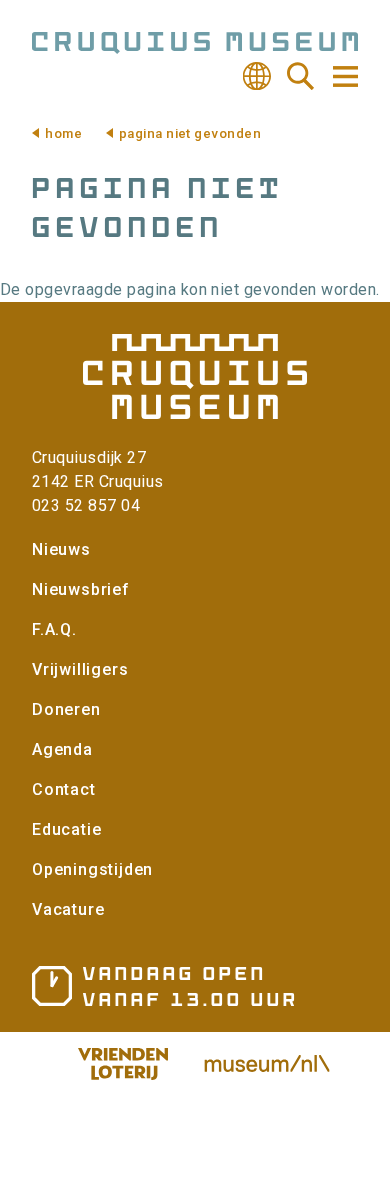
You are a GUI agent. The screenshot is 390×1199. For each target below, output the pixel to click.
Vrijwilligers (80, 669)
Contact (64, 789)
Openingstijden (92, 869)
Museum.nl (267, 1064)
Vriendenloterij (123, 1064)
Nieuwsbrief (81, 589)
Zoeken (301, 76)
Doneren (66, 709)
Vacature (68, 909)
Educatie (66, 829)
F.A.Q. (54, 629)
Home (63, 133)
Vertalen (257, 76)
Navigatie (344, 76)
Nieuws (61, 549)
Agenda (62, 749)
